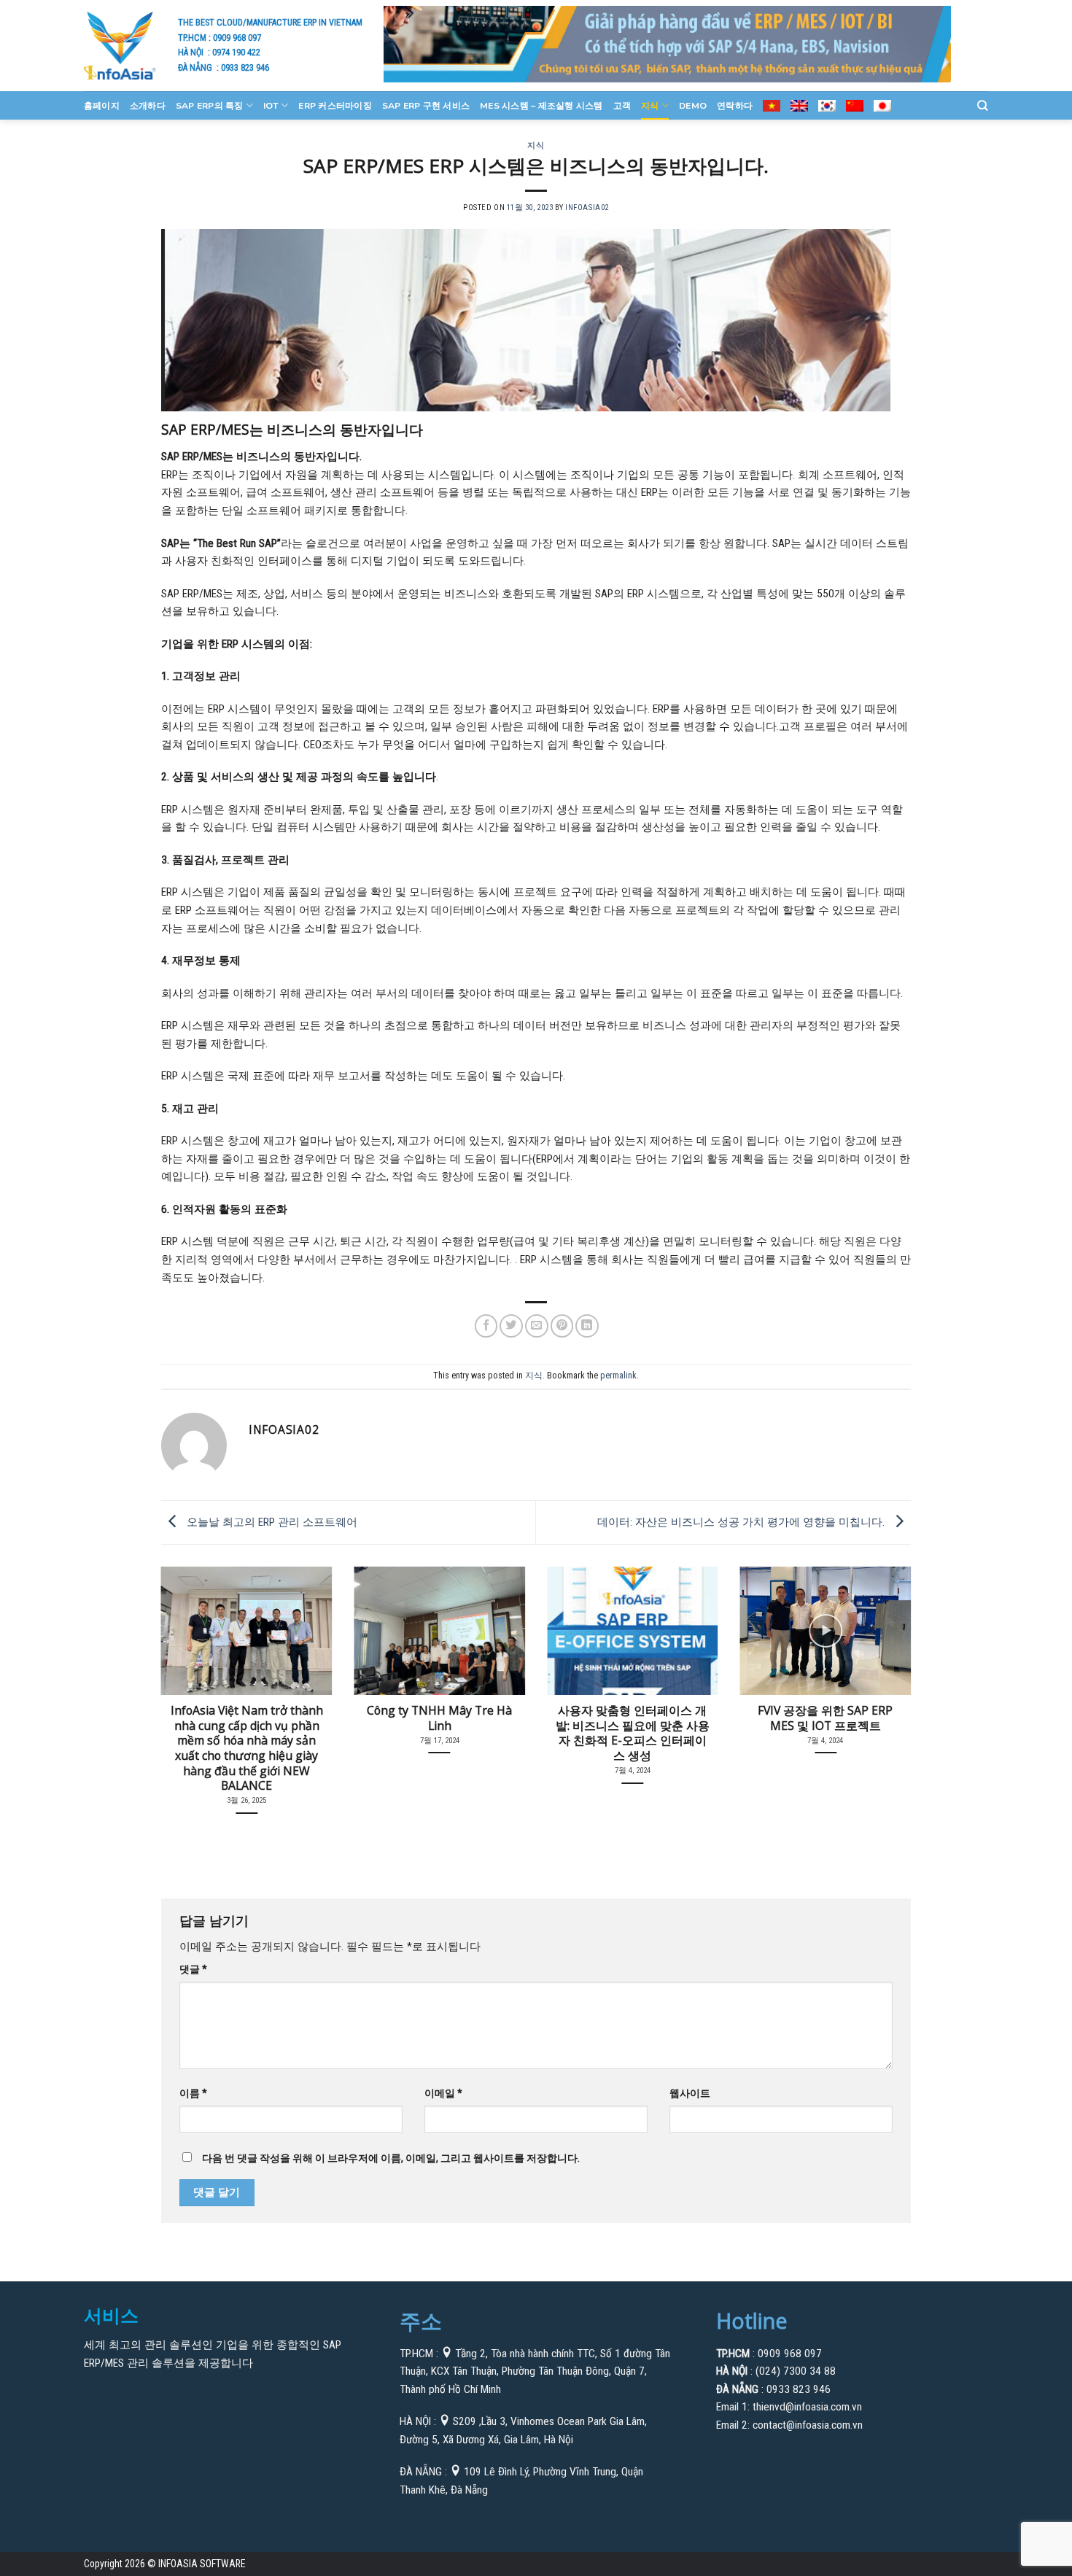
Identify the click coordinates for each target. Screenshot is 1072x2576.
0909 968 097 (237, 38)
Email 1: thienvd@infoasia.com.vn (789, 2407)
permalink (618, 1376)
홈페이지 (102, 106)
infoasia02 (587, 207)
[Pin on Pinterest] (562, 1326)
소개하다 (148, 106)
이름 (193, 2093)
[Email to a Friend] (537, 1326)
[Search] (983, 106)
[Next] (888, 1672)
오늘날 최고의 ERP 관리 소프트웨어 (271, 1522)
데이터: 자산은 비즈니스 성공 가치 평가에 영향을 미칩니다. (742, 1522)
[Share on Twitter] (511, 1326)
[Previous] (184, 1672)
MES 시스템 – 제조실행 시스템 (541, 106)
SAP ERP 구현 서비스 (426, 106)
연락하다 (735, 106)
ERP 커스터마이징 (335, 106)
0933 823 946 (245, 67)
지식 (650, 106)
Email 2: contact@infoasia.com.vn (789, 2425)
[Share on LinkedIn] (587, 1326)
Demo (693, 106)
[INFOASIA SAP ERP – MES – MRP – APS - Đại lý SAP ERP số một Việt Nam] (120, 45)
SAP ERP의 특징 (210, 106)
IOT (271, 106)
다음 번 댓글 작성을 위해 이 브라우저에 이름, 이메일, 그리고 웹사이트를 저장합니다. (391, 2158)
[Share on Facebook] (486, 1326)
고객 (622, 106)
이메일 (443, 2093)
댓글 (193, 1969)
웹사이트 (690, 2093)
